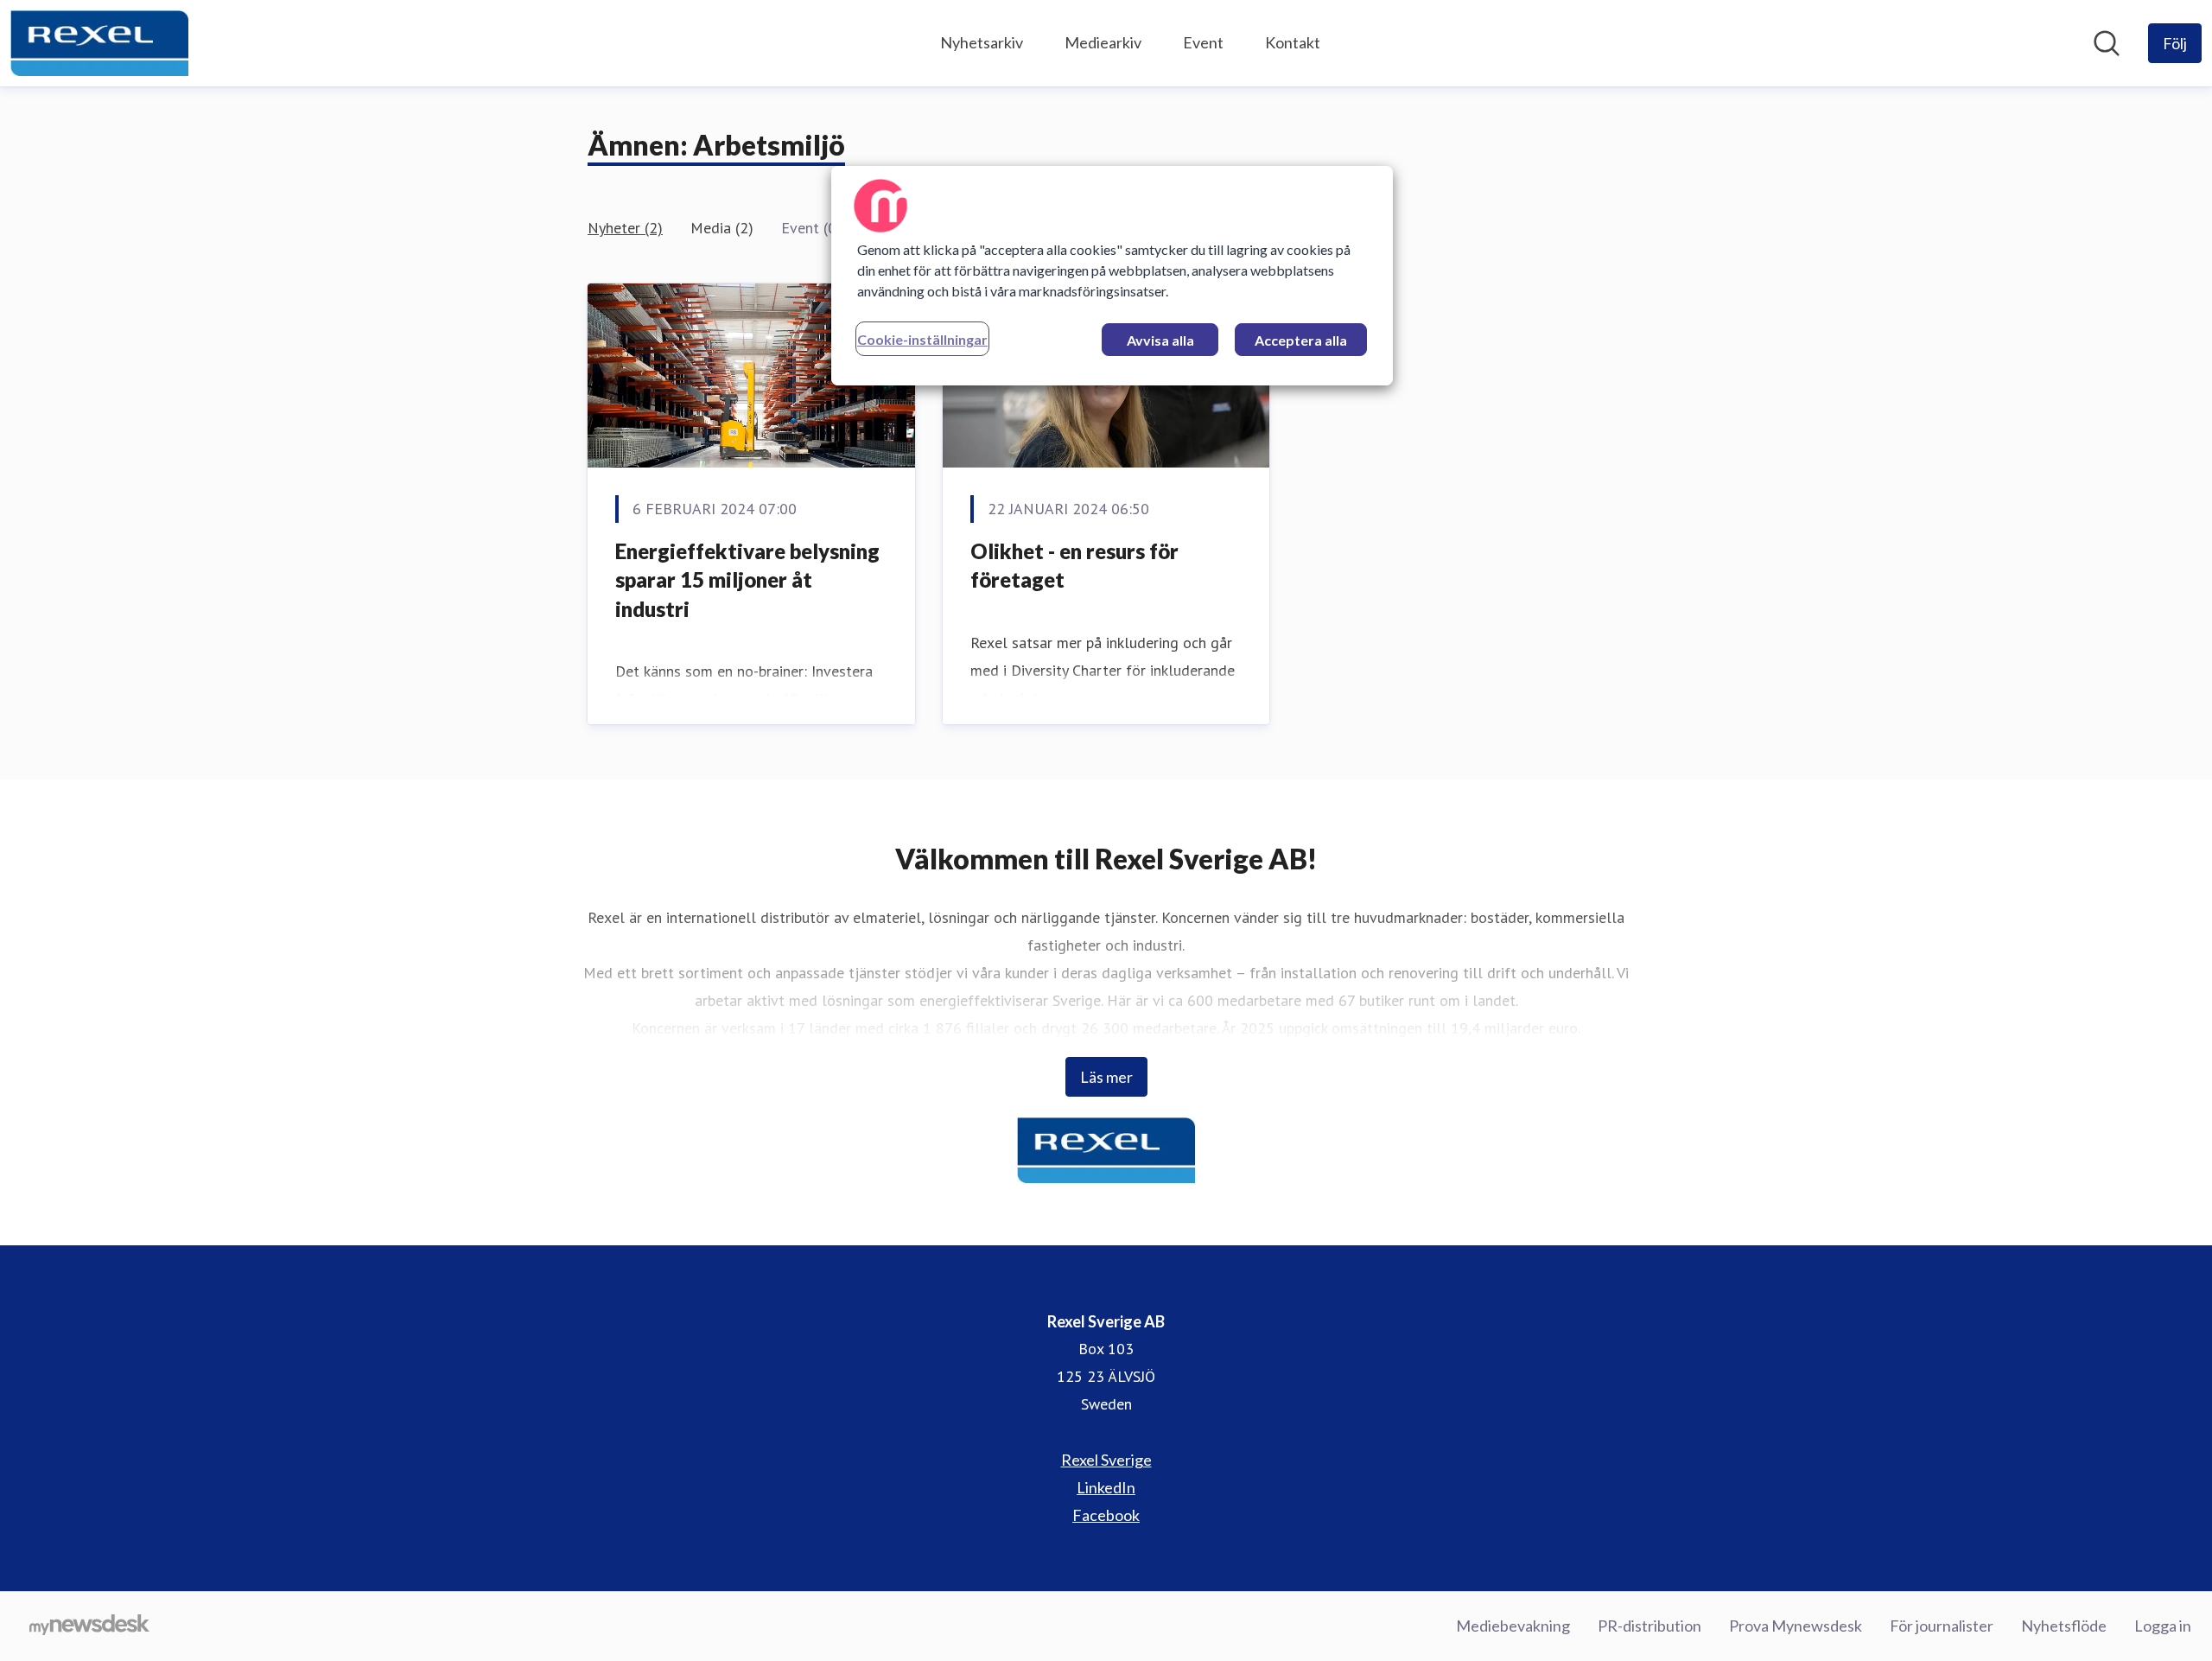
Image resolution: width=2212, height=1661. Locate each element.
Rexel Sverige (1106, 1460)
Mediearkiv (1103, 42)
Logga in (2163, 1626)
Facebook (1106, 1515)
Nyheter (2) (625, 228)
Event (1203, 42)
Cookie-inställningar (922, 339)
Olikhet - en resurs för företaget (1074, 566)
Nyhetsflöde (2064, 1626)
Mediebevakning (1513, 1626)
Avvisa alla (1160, 340)
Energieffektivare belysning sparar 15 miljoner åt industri (747, 580)
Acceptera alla (1301, 340)
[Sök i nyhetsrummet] (2107, 43)
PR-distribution (1649, 1626)
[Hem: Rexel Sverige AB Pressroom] (99, 43)
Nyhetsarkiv (982, 42)
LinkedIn (1106, 1487)
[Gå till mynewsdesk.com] (89, 1626)
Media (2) (722, 228)
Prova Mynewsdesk (1796, 1626)
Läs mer (1106, 1077)
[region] (1112, 276)
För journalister (1942, 1626)
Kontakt (1293, 42)
